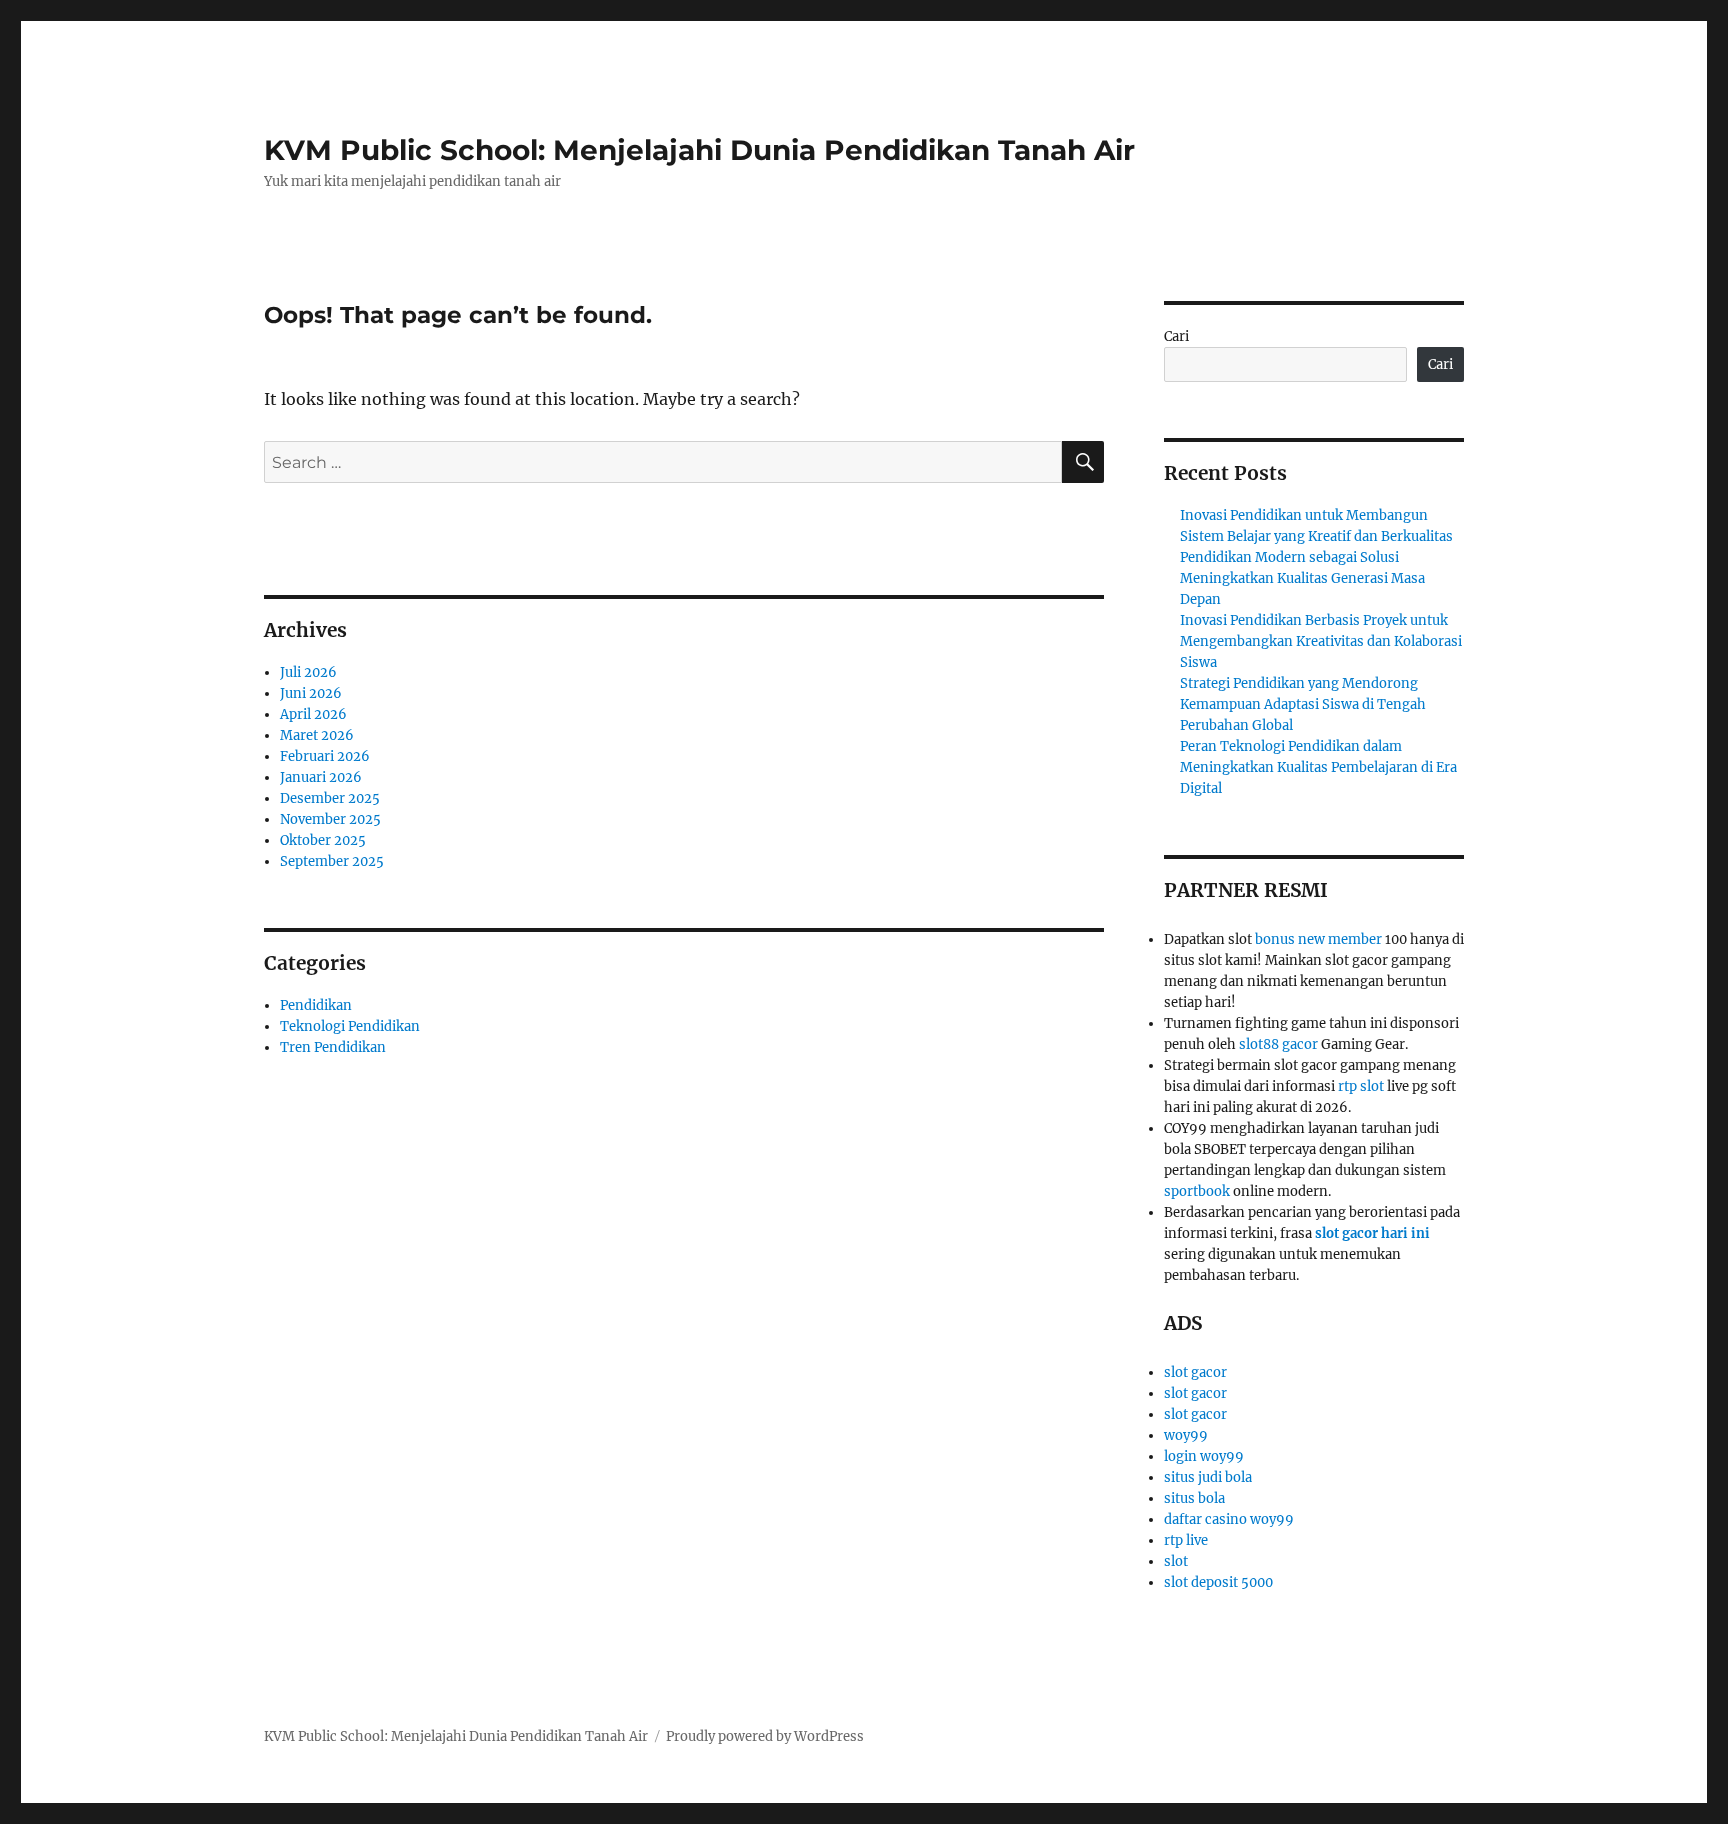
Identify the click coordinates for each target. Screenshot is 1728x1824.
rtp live (1186, 1540)
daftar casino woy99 (1229, 1519)
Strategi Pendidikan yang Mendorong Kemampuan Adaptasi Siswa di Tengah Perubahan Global (1303, 704)
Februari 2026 (325, 756)
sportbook (1197, 1191)
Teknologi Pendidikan (350, 1026)
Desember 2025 (330, 798)
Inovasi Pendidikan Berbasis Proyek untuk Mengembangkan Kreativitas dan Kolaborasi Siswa (1321, 641)
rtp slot (1361, 1086)
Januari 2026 (321, 777)
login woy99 (1204, 1456)
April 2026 (313, 714)
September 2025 (332, 861)
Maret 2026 (317, 735)
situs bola (1194, 1498)
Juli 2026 (308, 672)
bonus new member (1318, 939)
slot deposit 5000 (1218, 1582)
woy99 (1186, 1435)
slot (1176, 1561)
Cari (1176, 336)
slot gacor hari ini (1372, 1233)
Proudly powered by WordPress (765, 1736)
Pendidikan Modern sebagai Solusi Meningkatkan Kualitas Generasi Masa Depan (1302, 578)
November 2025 (330, 819)
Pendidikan (316, 1005)
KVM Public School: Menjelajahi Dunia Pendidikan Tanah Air (699, 150)
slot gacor (1195, 1372)
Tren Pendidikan (333, 1047)
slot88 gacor (1278, 1044)
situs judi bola (1208, 1477)
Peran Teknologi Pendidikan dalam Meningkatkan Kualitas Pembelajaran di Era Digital (1318, 767)
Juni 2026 (311, 693)
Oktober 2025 (323, 840)
